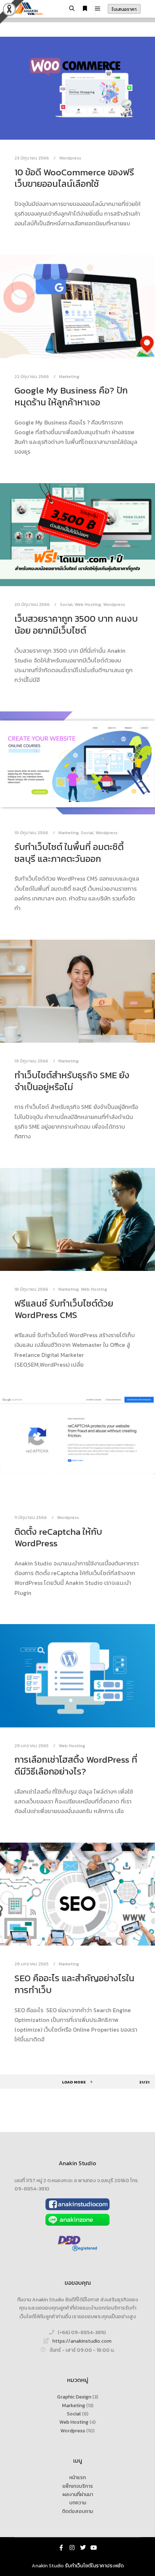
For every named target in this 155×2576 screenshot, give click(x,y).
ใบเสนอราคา (124, 9)
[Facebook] (61, 2548)
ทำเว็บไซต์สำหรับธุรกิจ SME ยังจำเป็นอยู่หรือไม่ (72, 1081)
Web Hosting (88, 604)
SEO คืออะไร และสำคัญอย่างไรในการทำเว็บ (74, 1984)
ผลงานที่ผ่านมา (78, 2494)
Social (66, 604)
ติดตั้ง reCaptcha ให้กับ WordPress (58, 1537)
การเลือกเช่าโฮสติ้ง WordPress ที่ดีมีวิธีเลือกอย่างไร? (76, 1765)
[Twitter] (83, 2548)
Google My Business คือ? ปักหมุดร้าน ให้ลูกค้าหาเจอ (71, 396)
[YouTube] (94, 2548)
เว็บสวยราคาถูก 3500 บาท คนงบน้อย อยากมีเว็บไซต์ (76, 624)
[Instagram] (72, 2548)
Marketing (69, 376)
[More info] (85, 9)
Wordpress (70, 158)
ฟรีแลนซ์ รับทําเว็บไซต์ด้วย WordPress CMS (64, 1309)
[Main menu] (98, 9)
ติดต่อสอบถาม (77, 2511)
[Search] (72, 9)
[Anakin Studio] (29, 9)
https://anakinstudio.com (82, 2341)
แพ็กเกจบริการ (78, 2486)
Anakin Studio (48, 2566)
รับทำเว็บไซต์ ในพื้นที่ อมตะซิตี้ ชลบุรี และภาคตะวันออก (69, 853)
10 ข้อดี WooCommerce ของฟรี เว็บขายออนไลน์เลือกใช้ (74, 178)
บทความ (78, 2503)
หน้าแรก (77, 2478)
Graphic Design (74, 2397)
